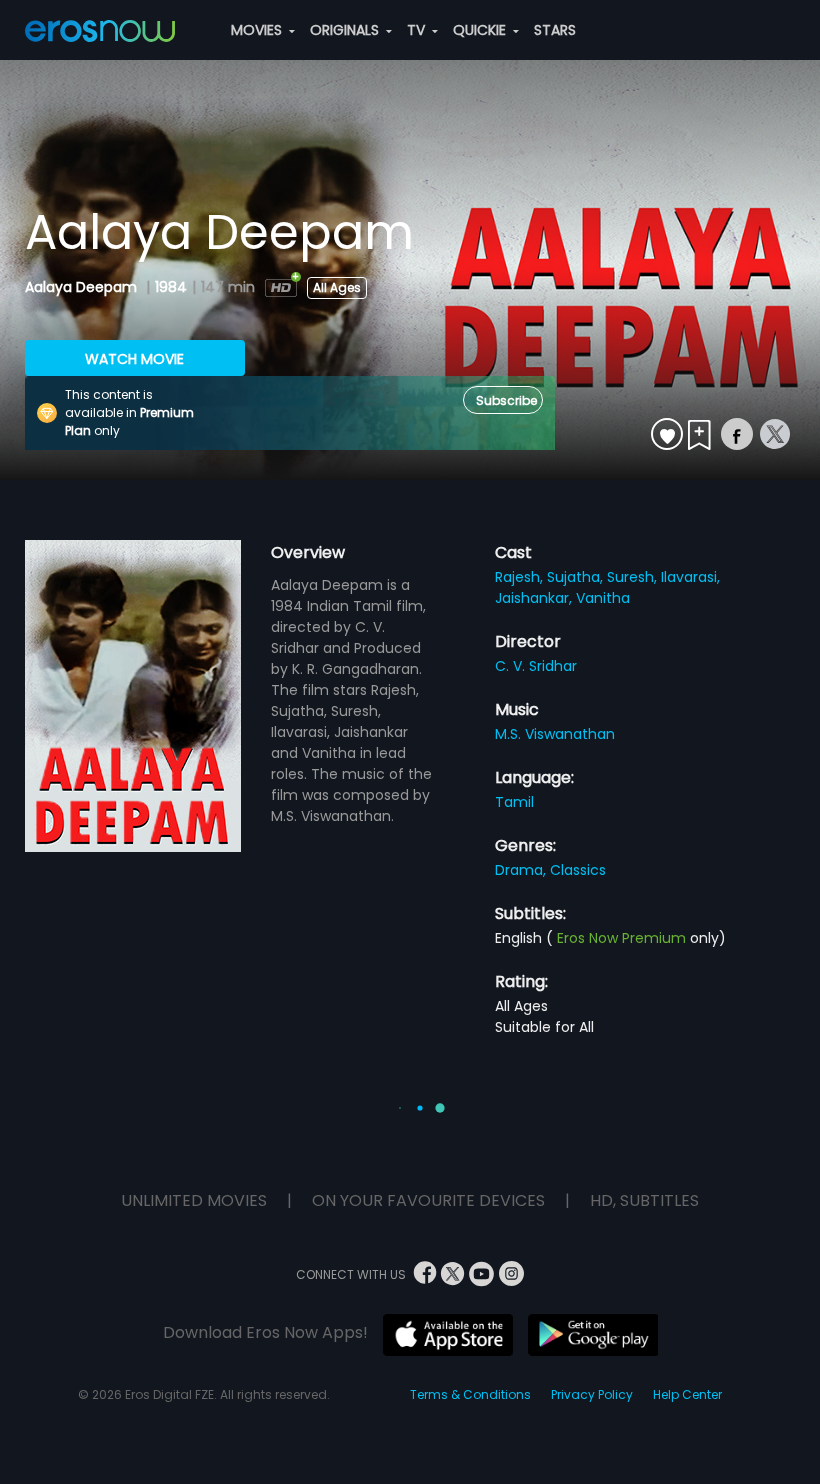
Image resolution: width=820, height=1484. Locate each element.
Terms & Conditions (470, 1394)
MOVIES (258, 30)
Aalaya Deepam (83, 287)
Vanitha (603, 598)
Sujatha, (577, 577)
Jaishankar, (535, 598)
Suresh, (634, 577)
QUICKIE (481, 30)
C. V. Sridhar (536, 666)
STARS (555, 30)
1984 (171, 287)
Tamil (514, 802)
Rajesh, (521, 577)
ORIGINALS (346, 30)
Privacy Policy (592, 1394)
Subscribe (506, 400)
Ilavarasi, (690, 577)
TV (418, 30)
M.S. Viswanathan (555, 734)
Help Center (687, 1394)
